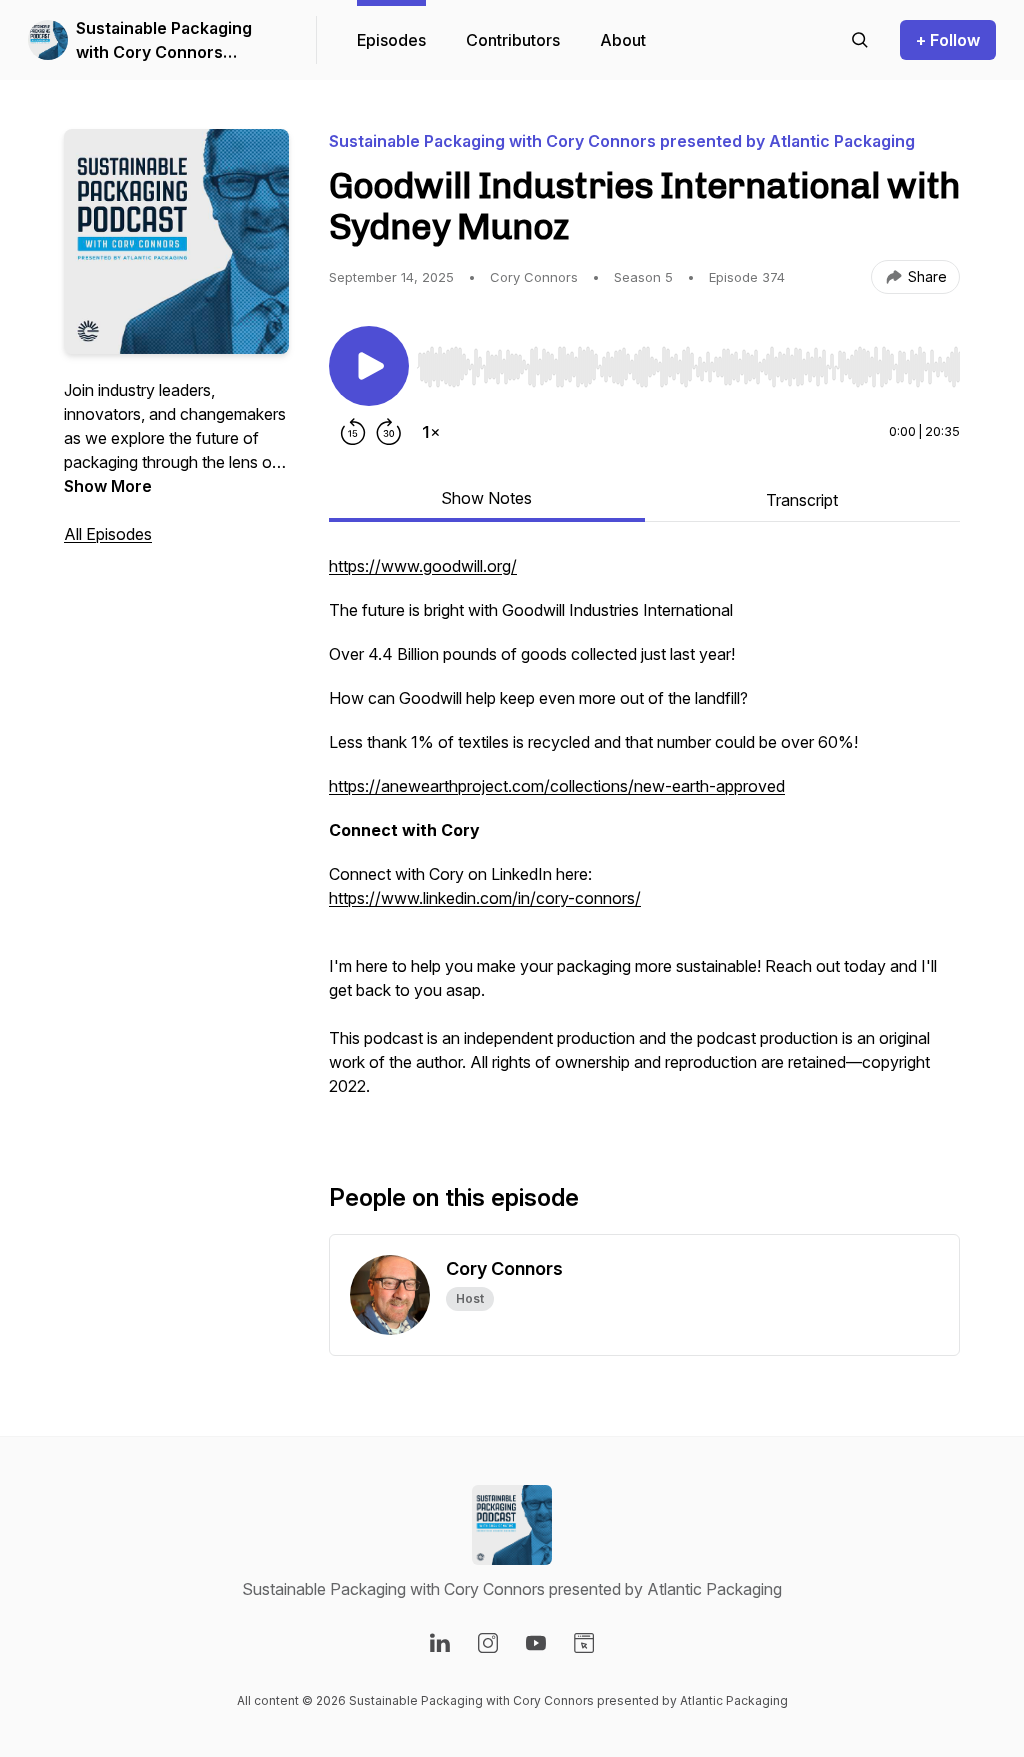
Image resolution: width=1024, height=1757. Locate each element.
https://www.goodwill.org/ (423, 566)
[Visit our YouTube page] (536, 1643)
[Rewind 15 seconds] (353, 432)
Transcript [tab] (802, 500)
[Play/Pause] (369, 366)
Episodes (391, 40)
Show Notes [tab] (486, 498)
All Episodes (108, 534)
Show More (108, 486)
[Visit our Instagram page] (488, 1643)
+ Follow (948, 40)
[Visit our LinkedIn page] (440, 1643)
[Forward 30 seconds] (389, 432)
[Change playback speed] (431, 432)
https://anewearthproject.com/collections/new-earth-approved (557, 786)
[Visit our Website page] (584, 1643)
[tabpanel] (644, 836)
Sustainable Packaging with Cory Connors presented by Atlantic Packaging (164, 41)
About (623, 40)
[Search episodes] (860, 40)
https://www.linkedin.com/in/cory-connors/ (485, 898)
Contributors (513, 40)
